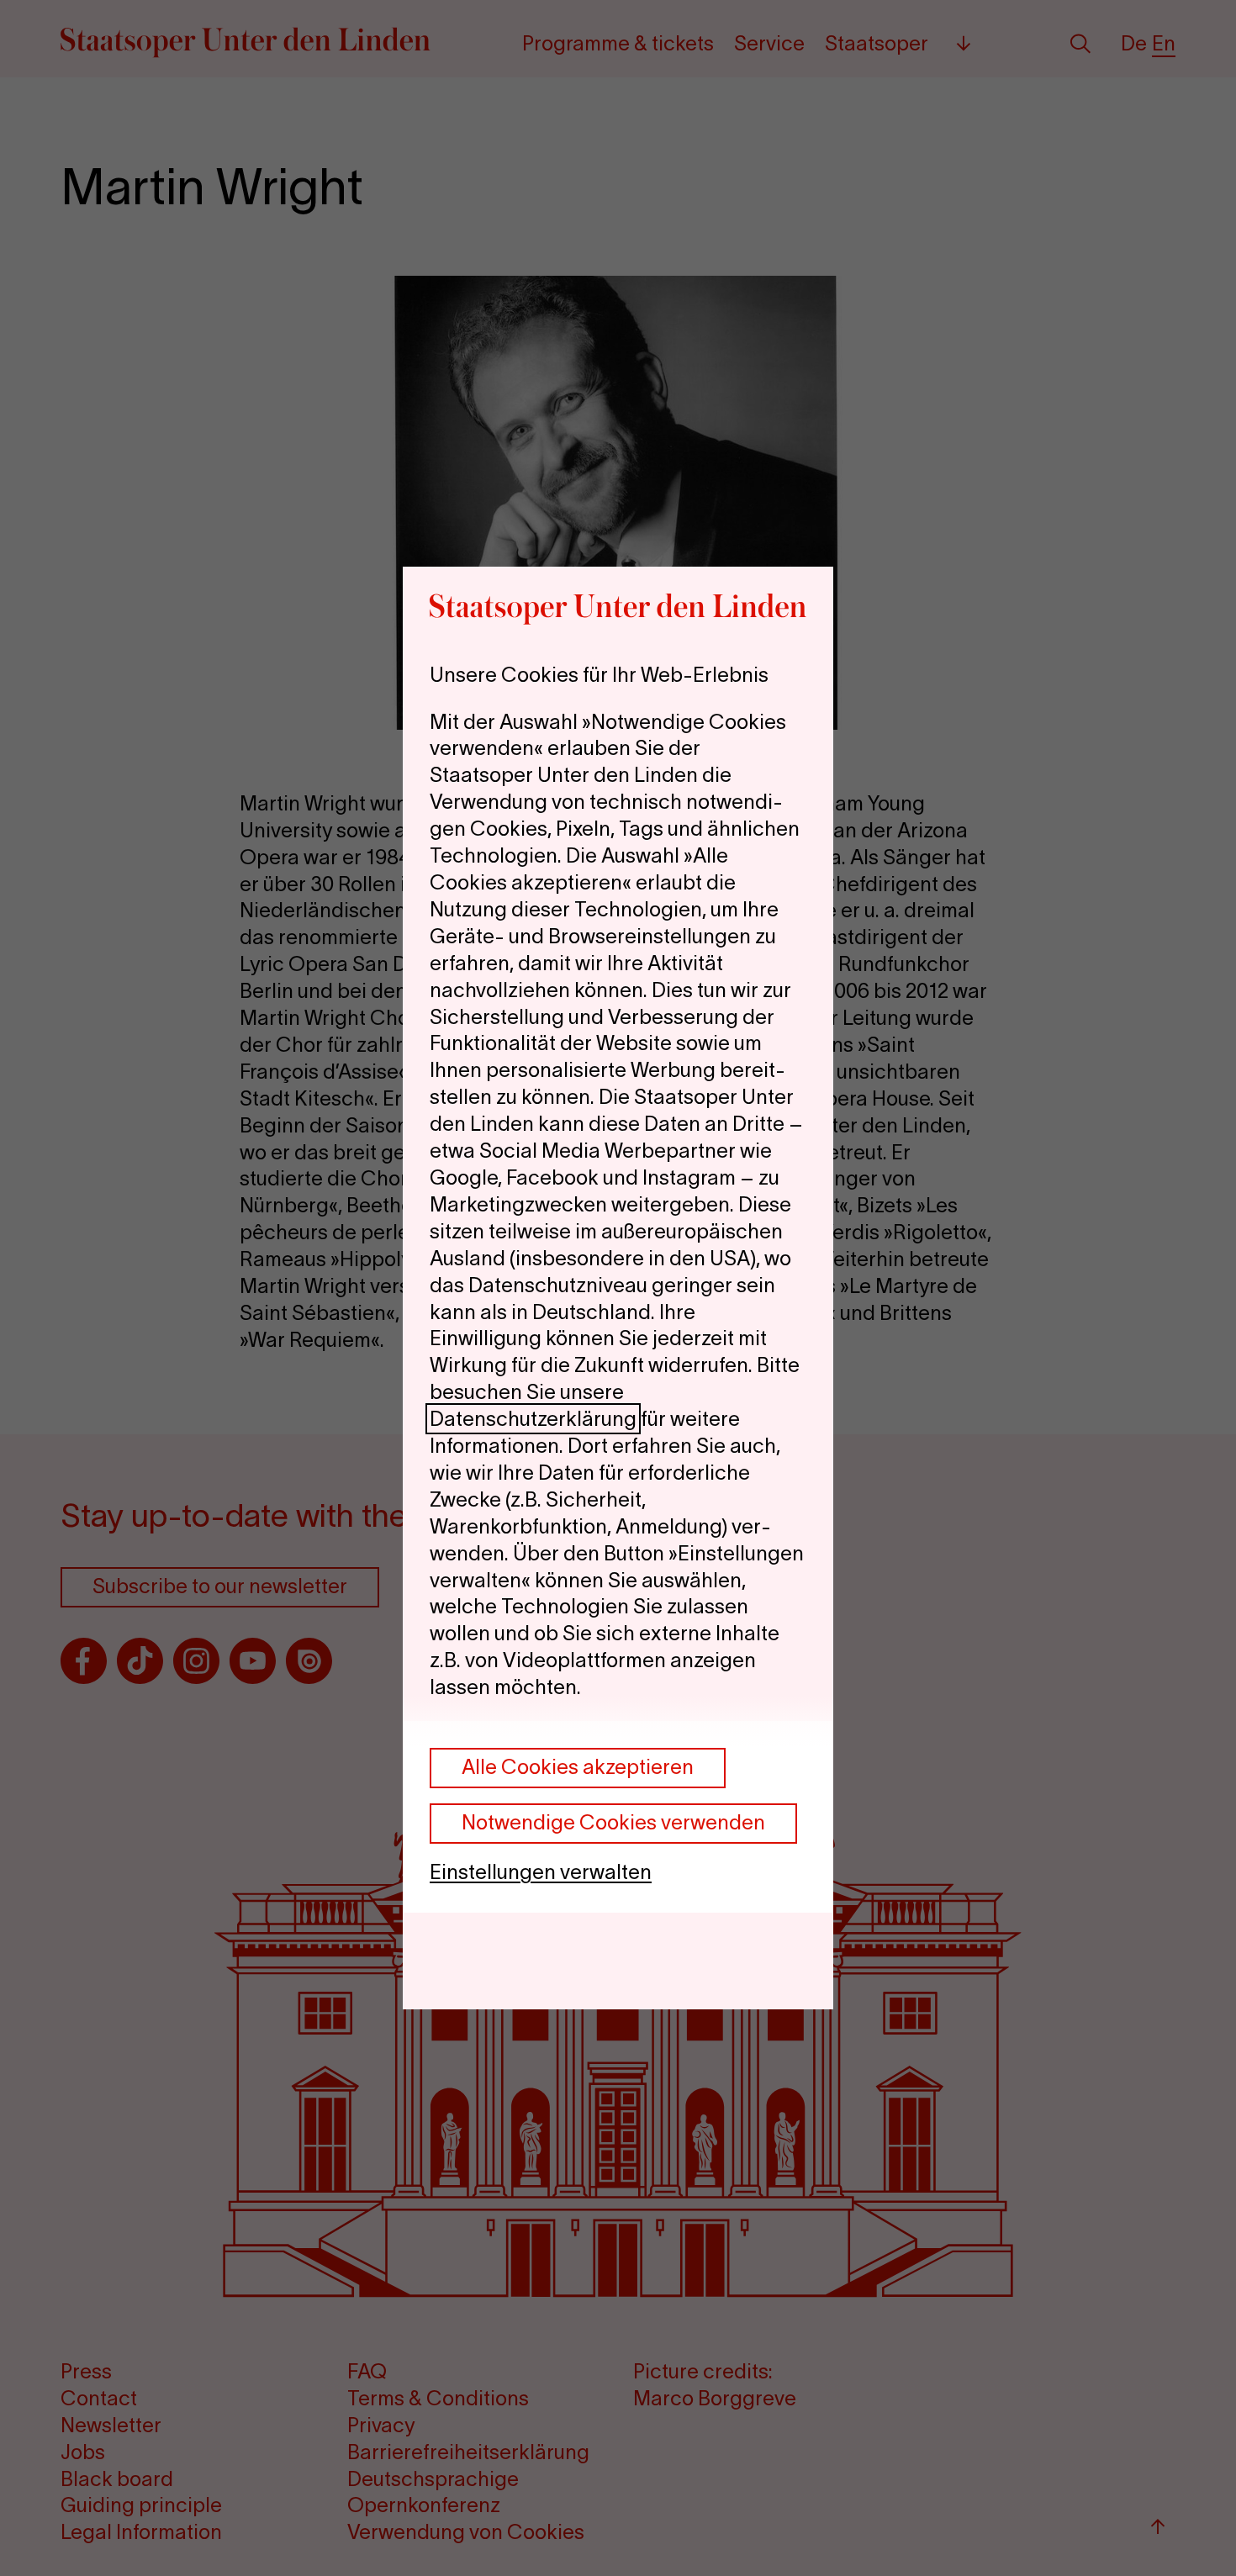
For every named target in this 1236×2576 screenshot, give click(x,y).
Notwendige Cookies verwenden (613, 1822)
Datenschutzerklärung (533, 1419)
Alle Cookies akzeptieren (578, 1767)
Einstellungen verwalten (541, 1872)
